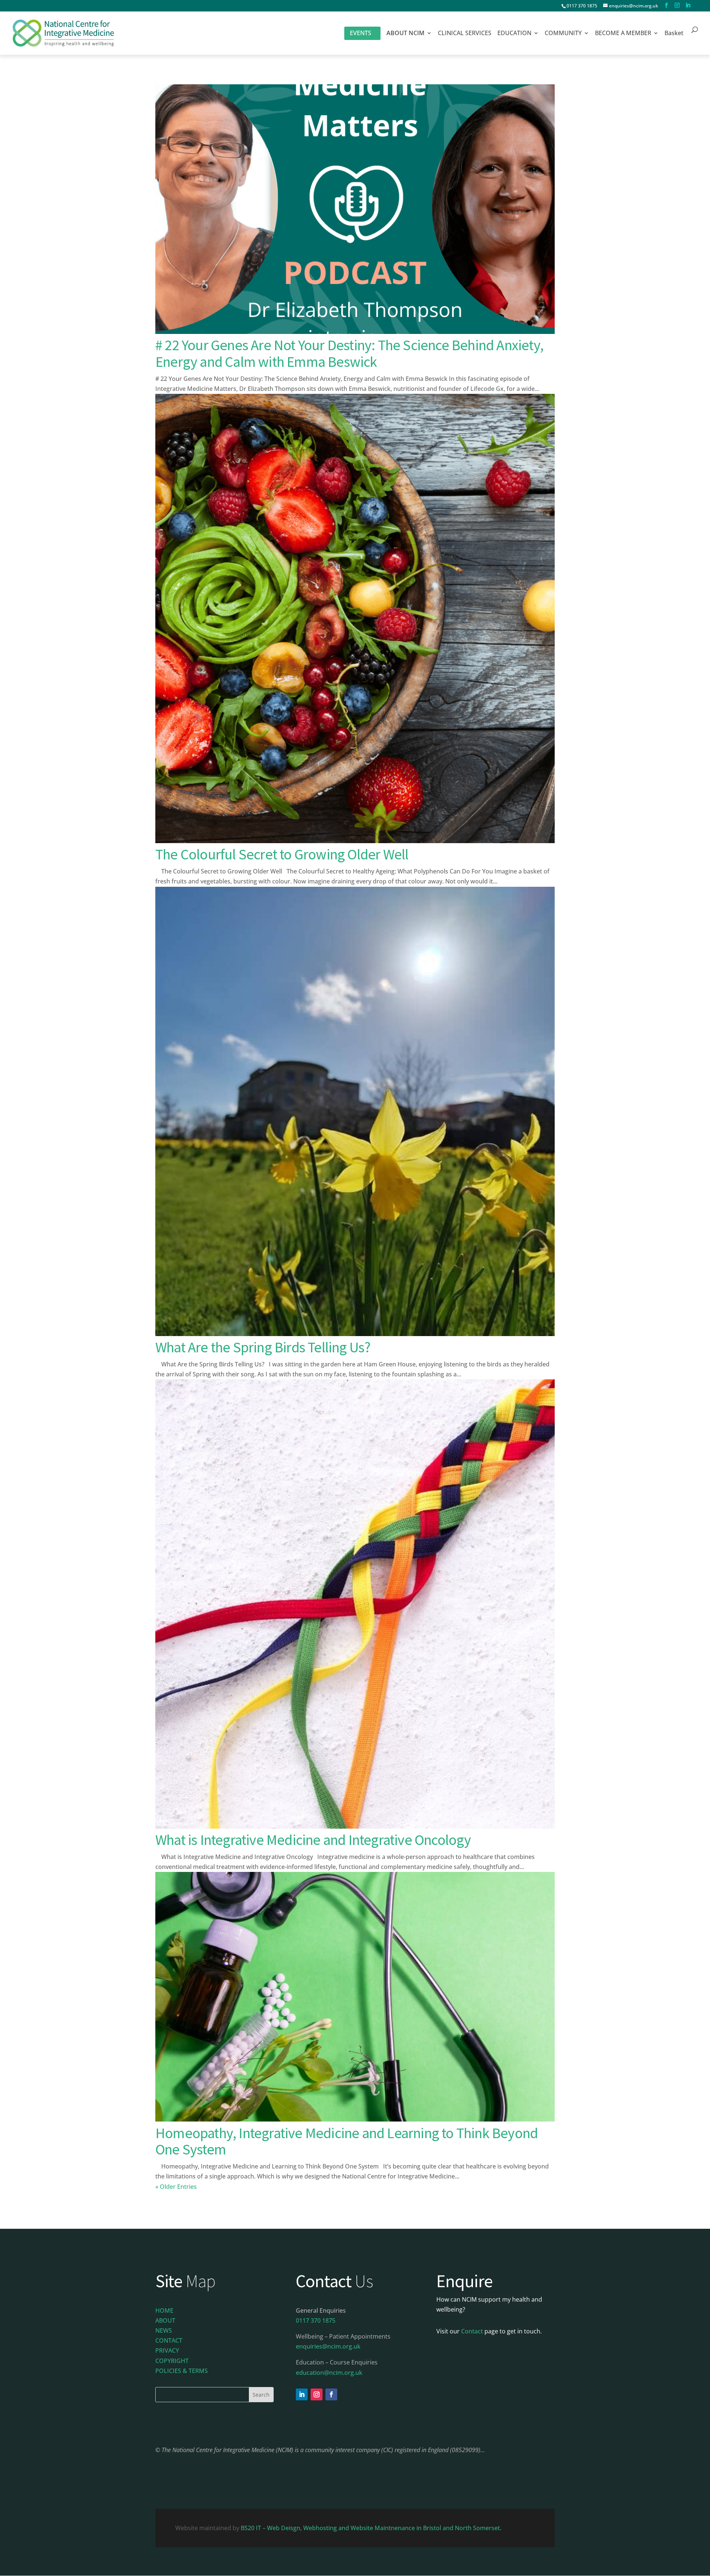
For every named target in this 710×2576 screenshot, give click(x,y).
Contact (472, 2331)
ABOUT (165, 2320)
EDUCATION (514, 34)
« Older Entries (176, 2187)
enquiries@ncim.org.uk (328, 2346)
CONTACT (169, 2340)
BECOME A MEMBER (623, 34)
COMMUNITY (563, 34)
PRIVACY (167, 2350)
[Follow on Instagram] (317, 2394)
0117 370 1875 (582, 6)
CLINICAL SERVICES (465, 34)
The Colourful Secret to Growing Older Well (282, 854)
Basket (674, 34)
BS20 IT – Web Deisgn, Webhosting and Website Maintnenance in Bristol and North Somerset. (372, 2528)
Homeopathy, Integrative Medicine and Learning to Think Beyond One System (346, 2141)
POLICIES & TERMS (182, 2371)
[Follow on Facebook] (331, 2394)
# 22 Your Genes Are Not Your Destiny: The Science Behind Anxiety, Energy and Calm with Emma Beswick (349, 353)
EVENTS (361, 33)
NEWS (164, 2330)
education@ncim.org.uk (329, 2373)
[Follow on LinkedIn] (302, 2394)
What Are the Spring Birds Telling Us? (263, 1347)
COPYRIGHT (172, 2361)
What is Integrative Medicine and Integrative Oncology (313, 1840)
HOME (164, 2310)
